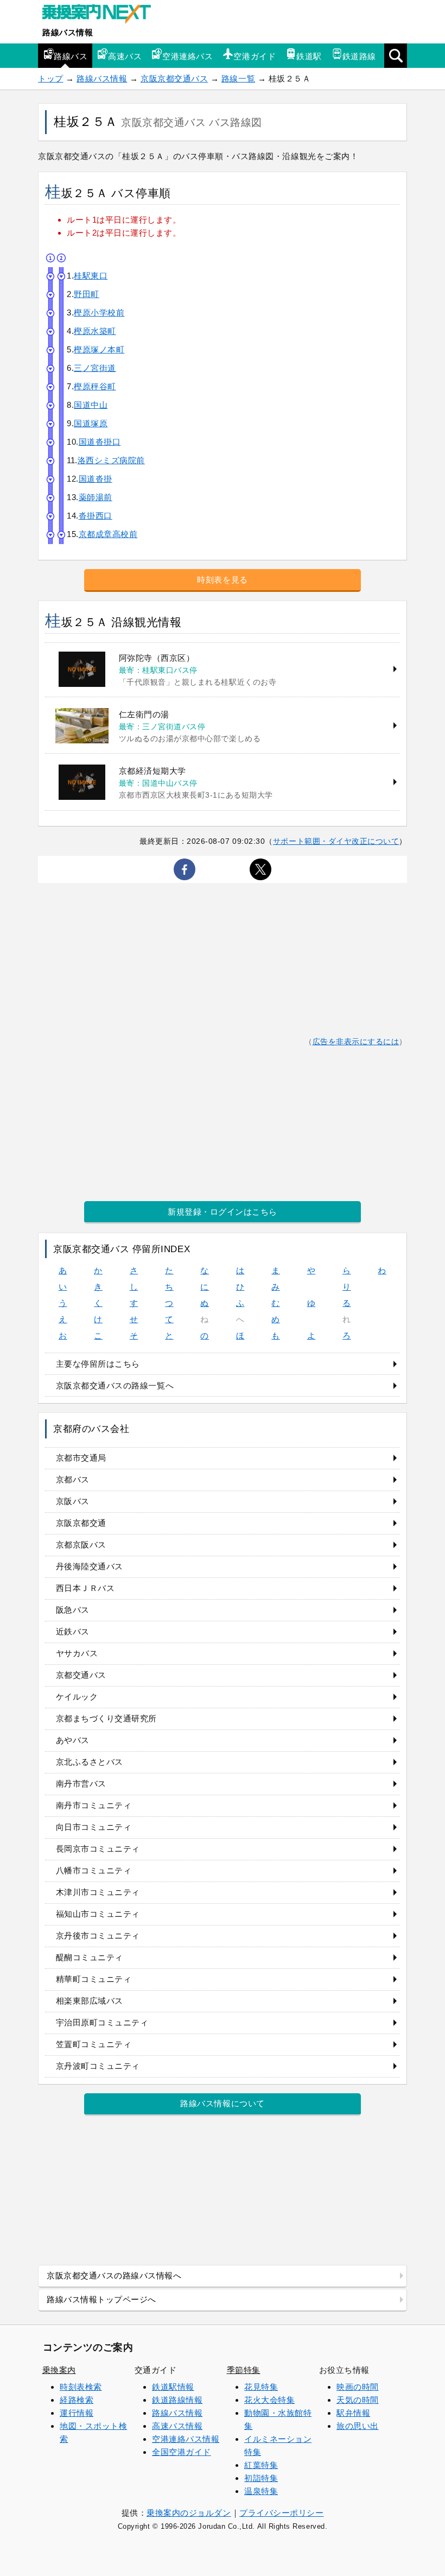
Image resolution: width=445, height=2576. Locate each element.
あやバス (73, 1740)
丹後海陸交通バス (90, 1566)
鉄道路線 (359, 56)
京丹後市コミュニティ (98, 1936)
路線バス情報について (222, 2103)
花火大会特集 (269, 2400)
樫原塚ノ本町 (99, 349)
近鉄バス (73, 1631)
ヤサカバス (77, 1653)
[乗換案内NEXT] (102, 15)
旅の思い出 (358, 2426)
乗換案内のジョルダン (189, 2513)
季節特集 (244, 2370)
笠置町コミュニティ (94, 2044)
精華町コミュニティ (94, 1979)
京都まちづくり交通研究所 (106, 1718)
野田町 (87, 294)
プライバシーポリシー (281, 2513)
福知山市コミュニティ (98, 1914)
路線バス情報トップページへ (101, 2299)
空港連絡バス (187, 56)
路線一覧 (238, 78)
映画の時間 (358, 2387)
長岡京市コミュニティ (98, 1849)
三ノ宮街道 (95, 368)
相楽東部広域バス (90, 2001)
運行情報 (77, 2413)
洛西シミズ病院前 (111, 460)
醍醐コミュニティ (90, 1957)
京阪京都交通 (81, 1523)
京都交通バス (81, 1675)
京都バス (73, 1479)
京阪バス (73, 1501)
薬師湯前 (96, 497)
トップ (51, 78)
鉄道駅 (309, 56)
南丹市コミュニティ (94, 1805)
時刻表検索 (81, 2387)
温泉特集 (261, 2491)
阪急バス (73, 1610)
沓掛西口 (96, 516)
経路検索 (77, 2400)
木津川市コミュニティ (98, 1892)
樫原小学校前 (99, 312)
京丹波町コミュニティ (98, 2066)
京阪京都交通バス (174, 78)
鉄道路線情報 (177, 2400)
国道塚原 (91, 423)
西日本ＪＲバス (85, 1588)
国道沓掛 (96, 479)
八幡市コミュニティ (94, 1870)
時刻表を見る (222, 580)
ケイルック (77, 1697)
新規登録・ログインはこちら (223, 1212)
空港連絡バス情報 (186, 2439)
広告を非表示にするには (356, 1042)
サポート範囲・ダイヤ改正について (336, 841)
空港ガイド (255, 56)
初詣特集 (261, 2478)
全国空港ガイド (182, 2452)
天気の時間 (358, 2400)
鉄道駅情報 (173, 2387)
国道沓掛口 (100, 442)
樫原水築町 (95, 331)
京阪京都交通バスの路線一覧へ (115, 1385)
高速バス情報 (177, 2426)
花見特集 (261, 2387)
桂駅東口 (91, 276)
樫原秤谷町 (95, 386)
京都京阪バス (81, 1545)
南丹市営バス (81, 1783)
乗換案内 (59, 2370)
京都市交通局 (81, 1458)
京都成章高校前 (108, 534)
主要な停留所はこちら (98, 1364)
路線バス (71, 56)
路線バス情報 (68, 32)
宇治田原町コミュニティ (102, 2022)
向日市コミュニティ (94, 1827)
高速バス (125, 56)
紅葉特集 (261, 2465)
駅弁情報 (353, 2413)
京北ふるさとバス (90, 1762)
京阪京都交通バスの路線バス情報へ (114, 2275)
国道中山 (91, 405)
